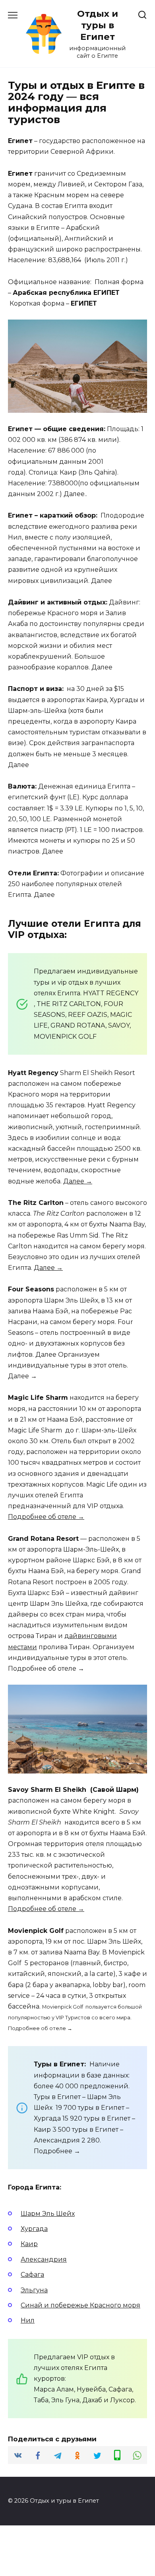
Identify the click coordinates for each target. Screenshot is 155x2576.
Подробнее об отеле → (46, 1517)
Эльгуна (34, 2290)
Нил (28, 2320)
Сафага (32, 2275)
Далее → (78, 1181)
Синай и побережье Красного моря (80, 2305)
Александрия (44, 2259)
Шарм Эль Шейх (48, 2214)
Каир (29, 2244)
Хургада (34, 2229)
